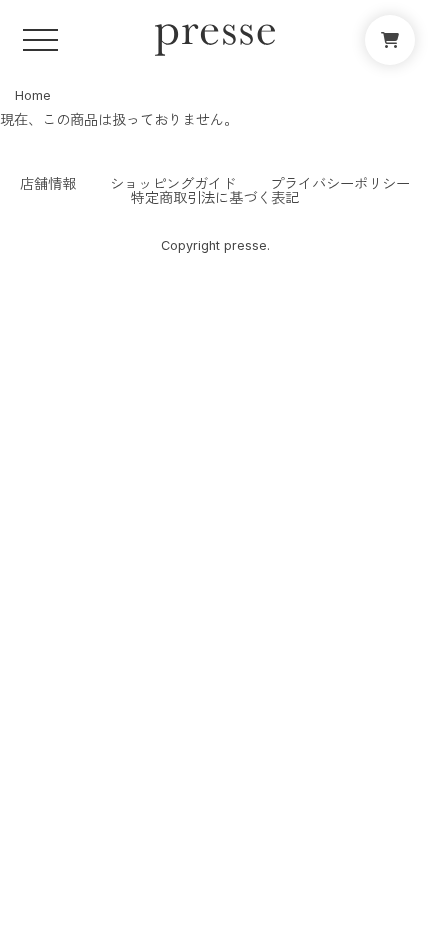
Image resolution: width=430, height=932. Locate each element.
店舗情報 (48, 184)
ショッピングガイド (173, 184)
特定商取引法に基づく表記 (215, 198)
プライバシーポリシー (340, 184)
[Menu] (40, 40)
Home (33, 95)
